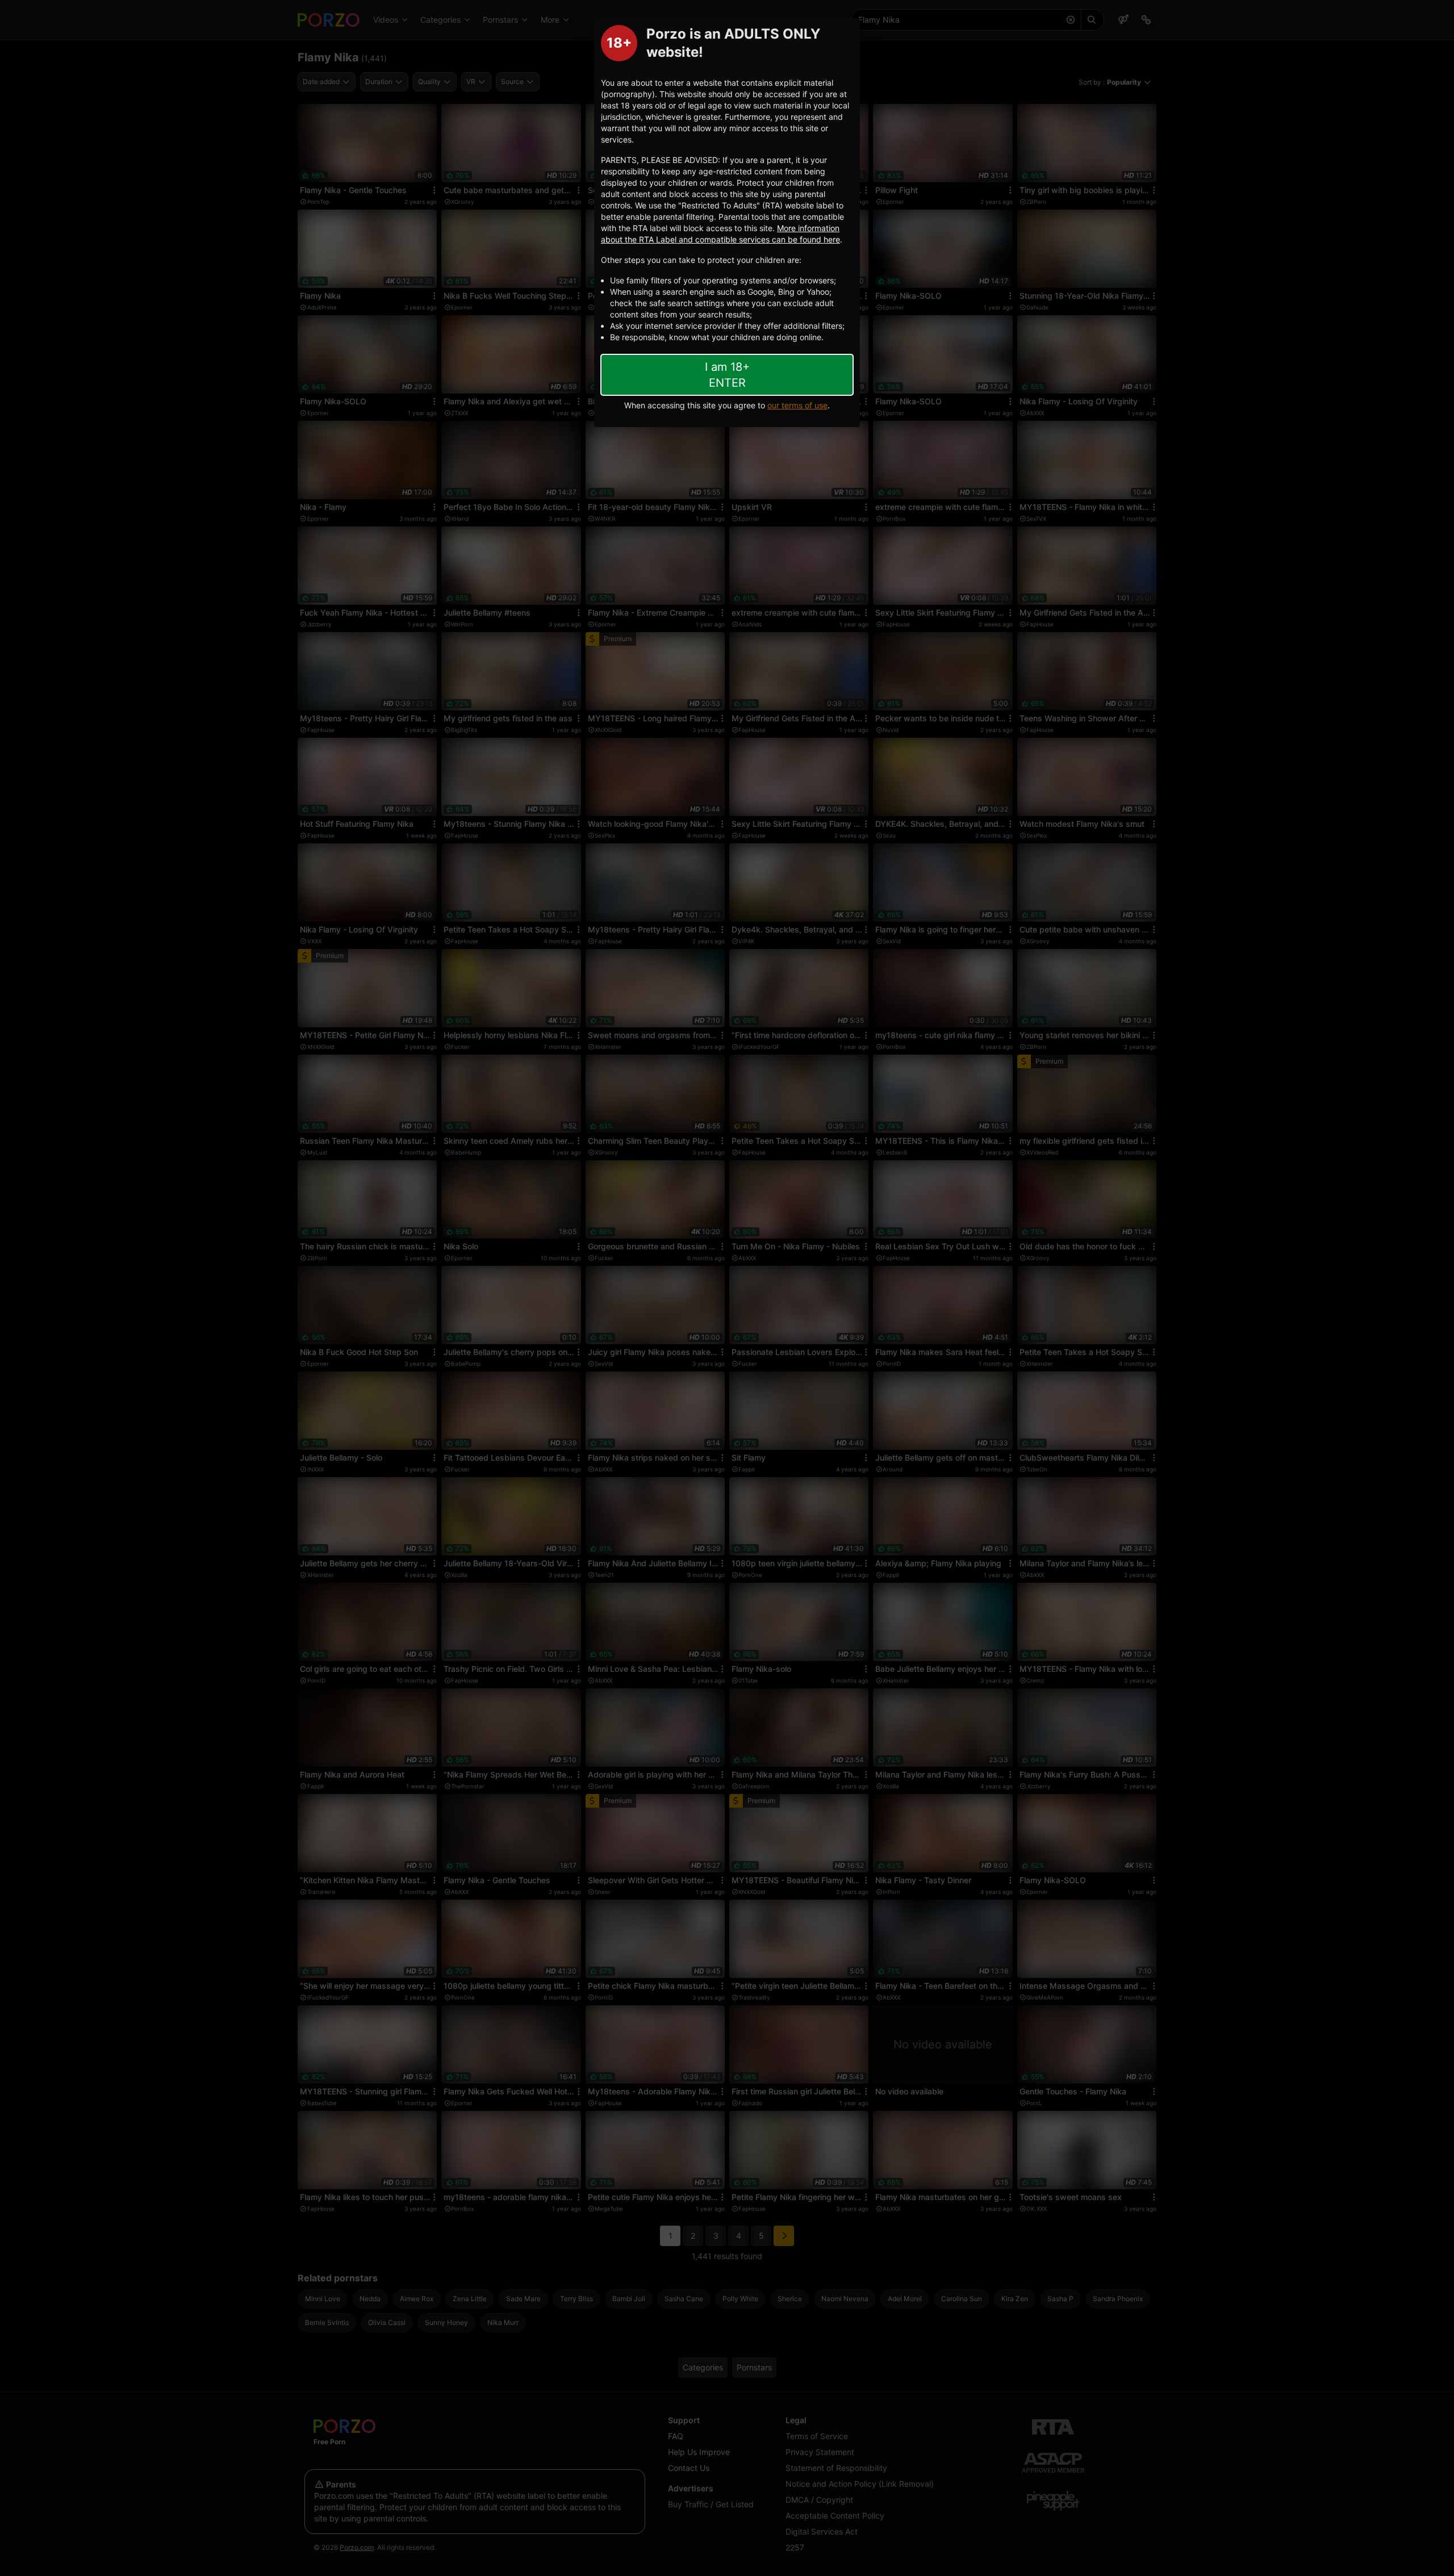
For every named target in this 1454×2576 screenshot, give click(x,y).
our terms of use (797, 405)
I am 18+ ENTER (727, 375)
